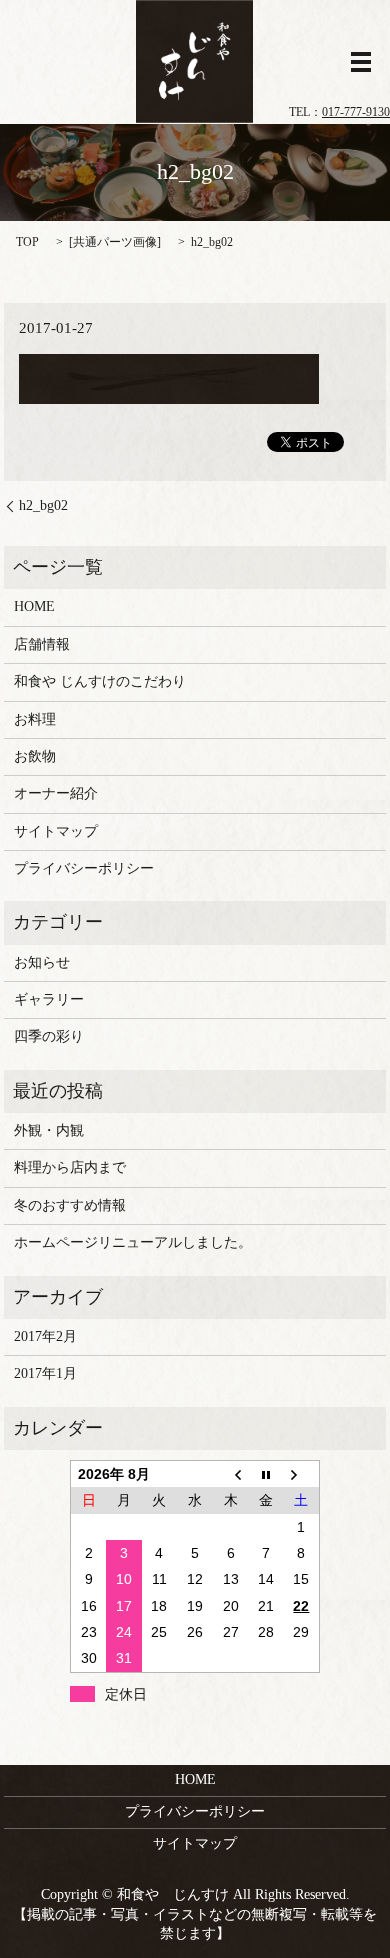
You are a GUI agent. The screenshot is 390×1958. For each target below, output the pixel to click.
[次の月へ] (302, 1473)
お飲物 (35, 756)
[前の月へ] (231, 1473)
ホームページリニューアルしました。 (133, 1242)
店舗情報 (42, 644)
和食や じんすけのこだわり (100, 681)
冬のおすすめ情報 (70, 1205)
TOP (27, 242)
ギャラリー (49, 999)
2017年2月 (45, 1336)
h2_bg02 (43, 505)
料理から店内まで (70, 1167)
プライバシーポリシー (84, 868)
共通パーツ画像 (115, 242)
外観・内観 (49, 1130)
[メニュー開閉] (361, 62)
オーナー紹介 (56, 793)
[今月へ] (266, 1473)
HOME (34, 606)
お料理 (35, 719)
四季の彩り (49, 1036)
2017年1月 (45, 1373)
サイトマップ (56, 831)
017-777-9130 (356, 112)
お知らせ (42, 962)
